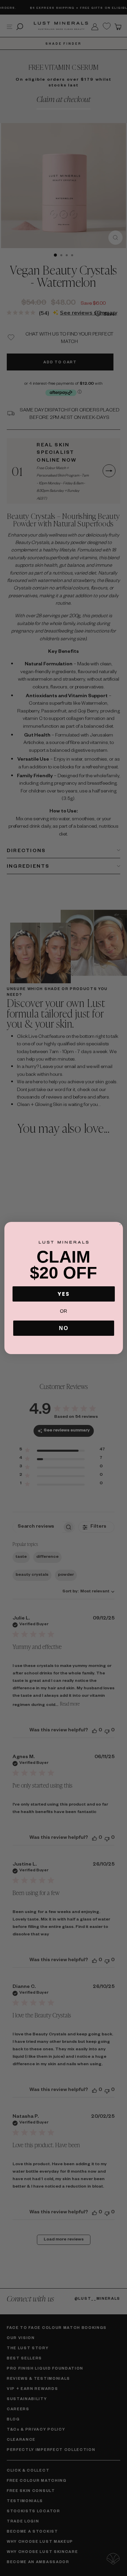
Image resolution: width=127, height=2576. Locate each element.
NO (64, 1328)
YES (64, 1294)
